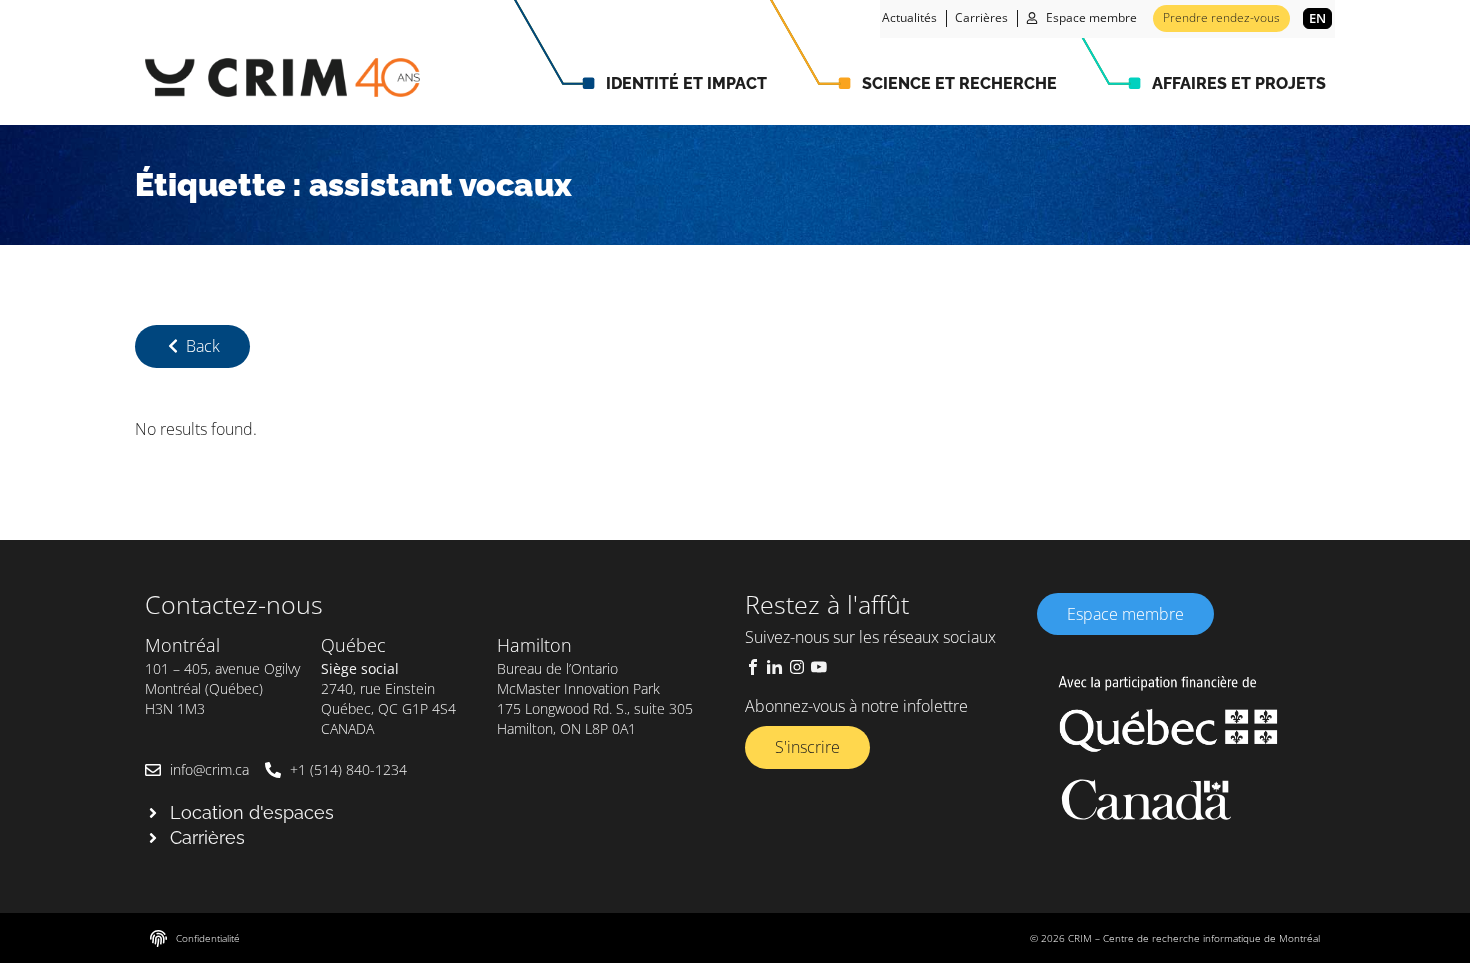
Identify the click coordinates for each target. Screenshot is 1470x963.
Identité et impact (686, 83)
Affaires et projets (1239, 83)
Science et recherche (959, 83)
